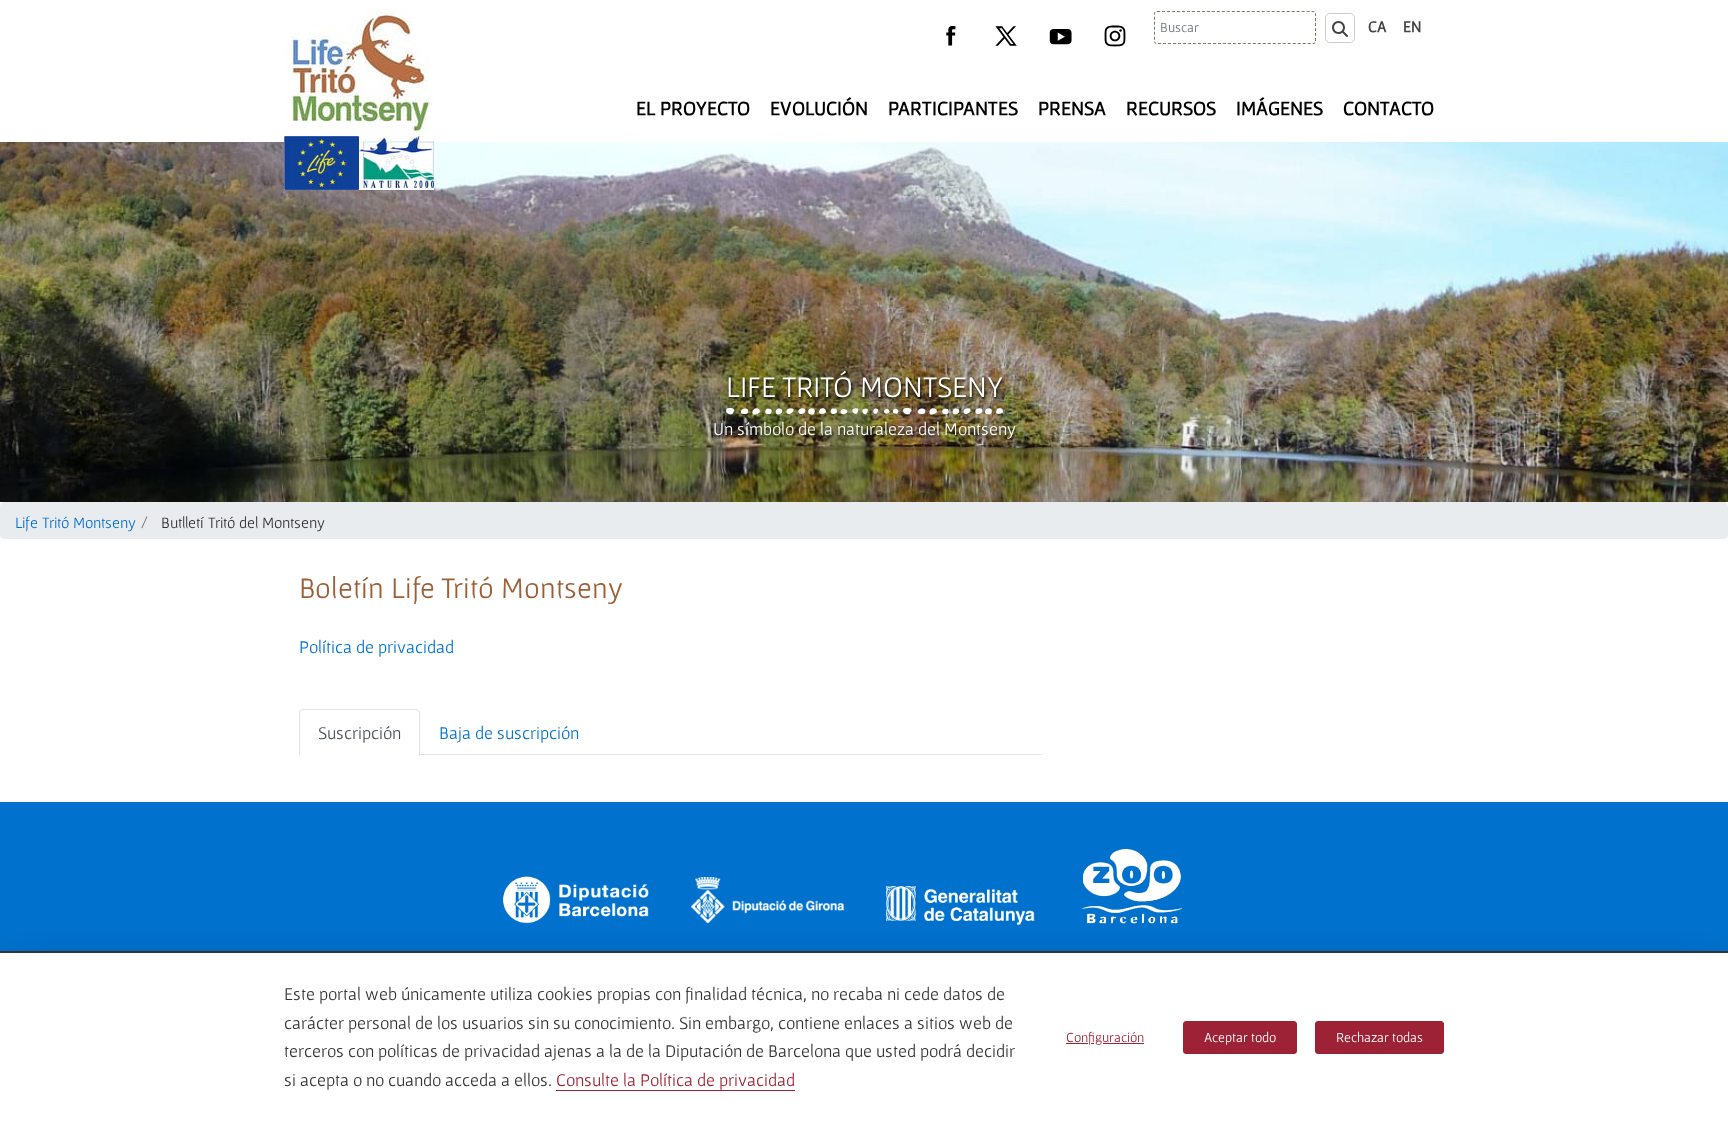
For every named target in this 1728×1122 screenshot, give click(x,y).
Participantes (953, 108)
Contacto (1388, 108)
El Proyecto (693, 108)
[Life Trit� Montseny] (359, 72)
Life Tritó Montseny (864, 386)
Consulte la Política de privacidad (675, 1079)
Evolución (819, 108)
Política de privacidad (376, 646)
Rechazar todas (1379, 1037)
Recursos (1171, 108)
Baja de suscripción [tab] (509, 732)
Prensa (1072, 108)
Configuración (1105, 1037)
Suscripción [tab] (359, 732)
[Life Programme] (321, 163)
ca (1377, 26)
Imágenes (1279, 108)
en (1412, 26)
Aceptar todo (1240, 1037)
